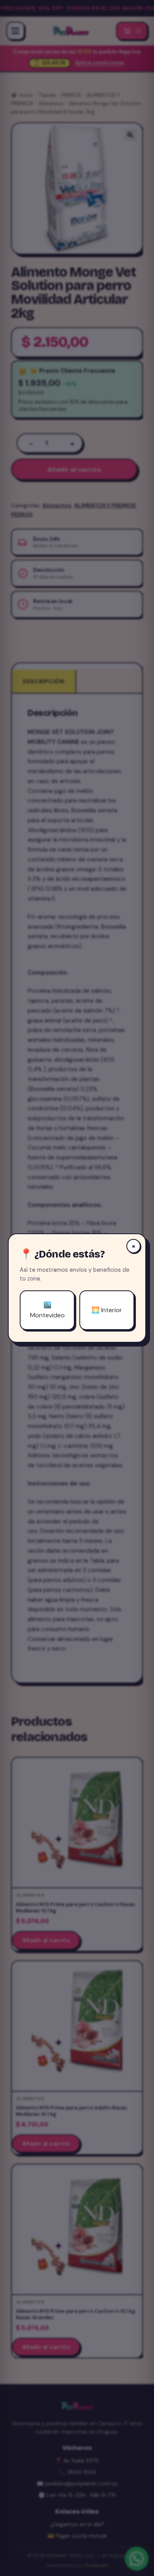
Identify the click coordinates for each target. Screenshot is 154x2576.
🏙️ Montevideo (47, 1310)
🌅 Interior (107, 1310)
